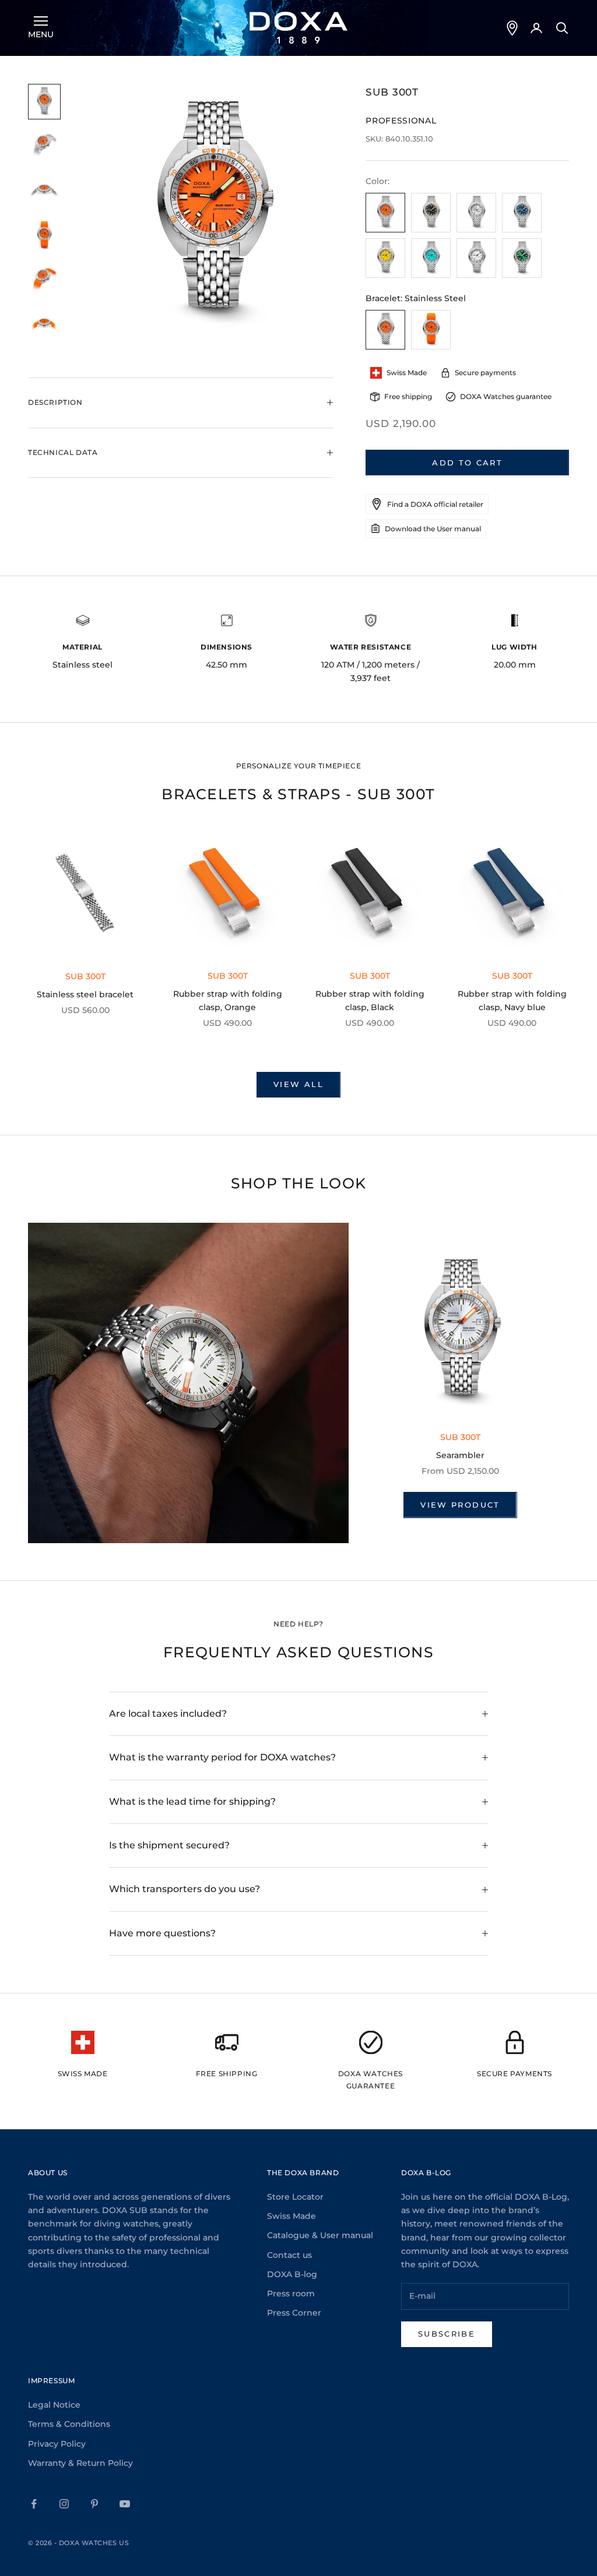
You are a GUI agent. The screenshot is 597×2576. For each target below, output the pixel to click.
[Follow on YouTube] (125, 2504)
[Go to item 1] (44, 102)
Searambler (460, 1455)
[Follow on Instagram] (64, 2504)
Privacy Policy (57, 2444)
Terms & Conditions (69, 2424)
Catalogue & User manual (320, 2235)
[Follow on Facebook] (34, 2504)
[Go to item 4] (44, 236)
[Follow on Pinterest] (94, 2504)
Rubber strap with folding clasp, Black (370, 1001)
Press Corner (294, 2313)
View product (460, 1505)
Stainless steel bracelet (85, 994)
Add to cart (467, 463)
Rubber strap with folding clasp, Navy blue (512, 1001)
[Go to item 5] (44, 280)
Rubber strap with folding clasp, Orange (228, 1001)
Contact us (289, 2255)
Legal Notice (54, 2405)
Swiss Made (292, 2216)
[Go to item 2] (44, 147)
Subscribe (447, 2334)
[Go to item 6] (44, 325)
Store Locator (295, 2197)
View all (298, 1084)
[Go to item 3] (44, 191)
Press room (291, 2293)
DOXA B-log (292, 2274)
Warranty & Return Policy (80, 2463)
